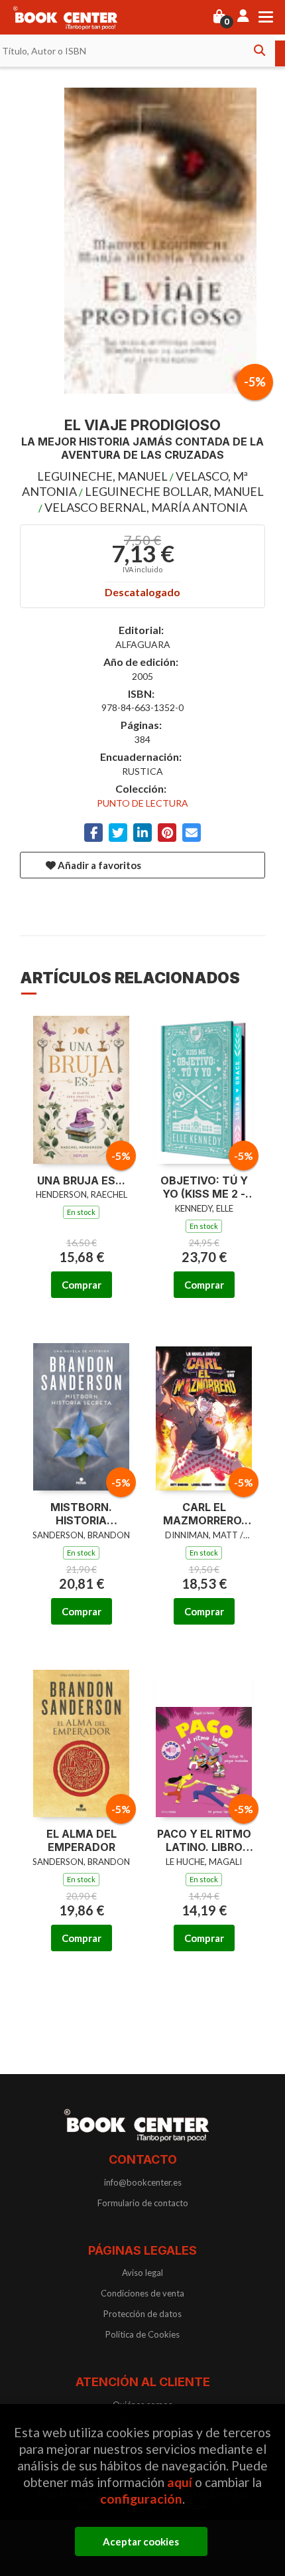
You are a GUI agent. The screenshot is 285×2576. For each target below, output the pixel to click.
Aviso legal (142, 2273)
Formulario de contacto (143, 2203)
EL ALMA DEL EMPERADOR (82, 1841)
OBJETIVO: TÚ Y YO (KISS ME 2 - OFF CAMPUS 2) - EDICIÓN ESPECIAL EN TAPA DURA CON (204, 1188)
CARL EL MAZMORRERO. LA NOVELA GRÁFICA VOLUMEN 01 (204, 1514)
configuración (141, 2499)
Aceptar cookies (141, 2541)
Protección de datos (142, 2314)
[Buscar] (259, 50)
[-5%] (81, 1087)
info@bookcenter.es (143, 2182)
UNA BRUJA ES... (81, 1180)
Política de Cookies (142, 2334)
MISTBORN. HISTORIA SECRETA (81, 1514)
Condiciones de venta (142, 2293)
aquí (180, 2482)
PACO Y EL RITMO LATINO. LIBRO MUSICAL (204, 1841)
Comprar (82, 1285)
